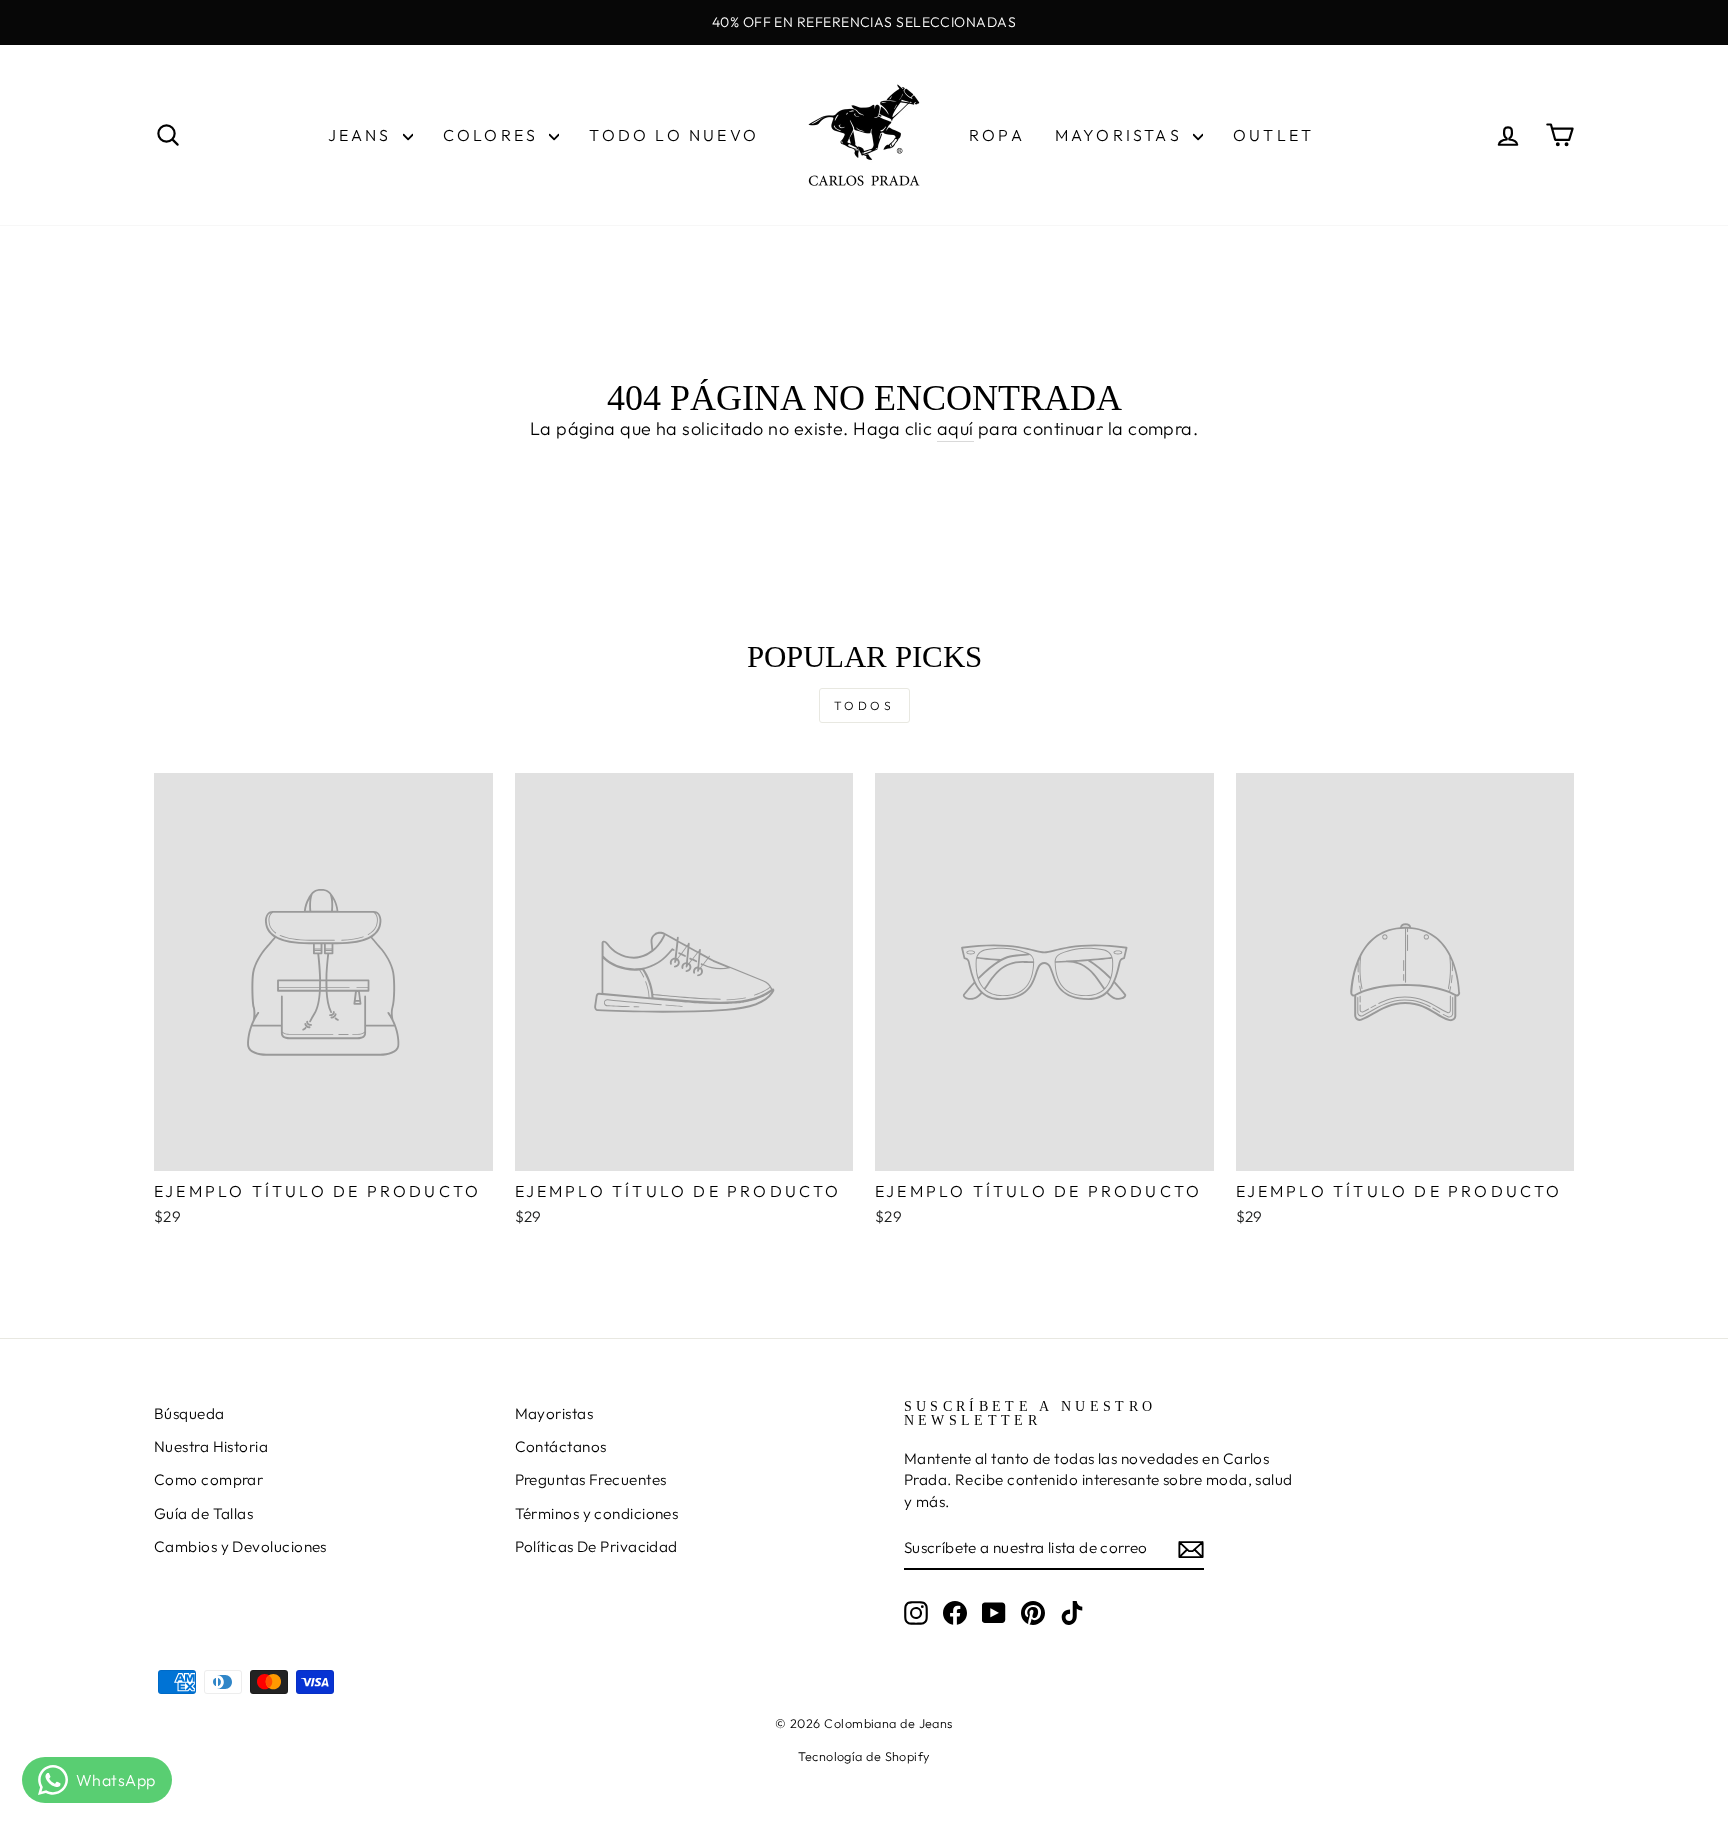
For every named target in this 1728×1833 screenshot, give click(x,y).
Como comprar (208, 1479)
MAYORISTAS (1121, 135)
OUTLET (1273, 135)
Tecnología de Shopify (863, 1756)
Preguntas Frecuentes (591, 1479)
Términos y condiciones (597, 1513)
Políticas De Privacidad (596, 1546)
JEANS (363, 135)
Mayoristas (554, 1413)
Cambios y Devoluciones (240, 1546)
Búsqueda (189, 1413)
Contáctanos (561, 1446)
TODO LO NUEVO (674, 135)
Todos (864, 705)
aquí (955, 428)
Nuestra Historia (211, 1446)
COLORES (494, 135)
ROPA (997, 135)
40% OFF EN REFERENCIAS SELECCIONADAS (864, 22)
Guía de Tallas (203, 1513)
